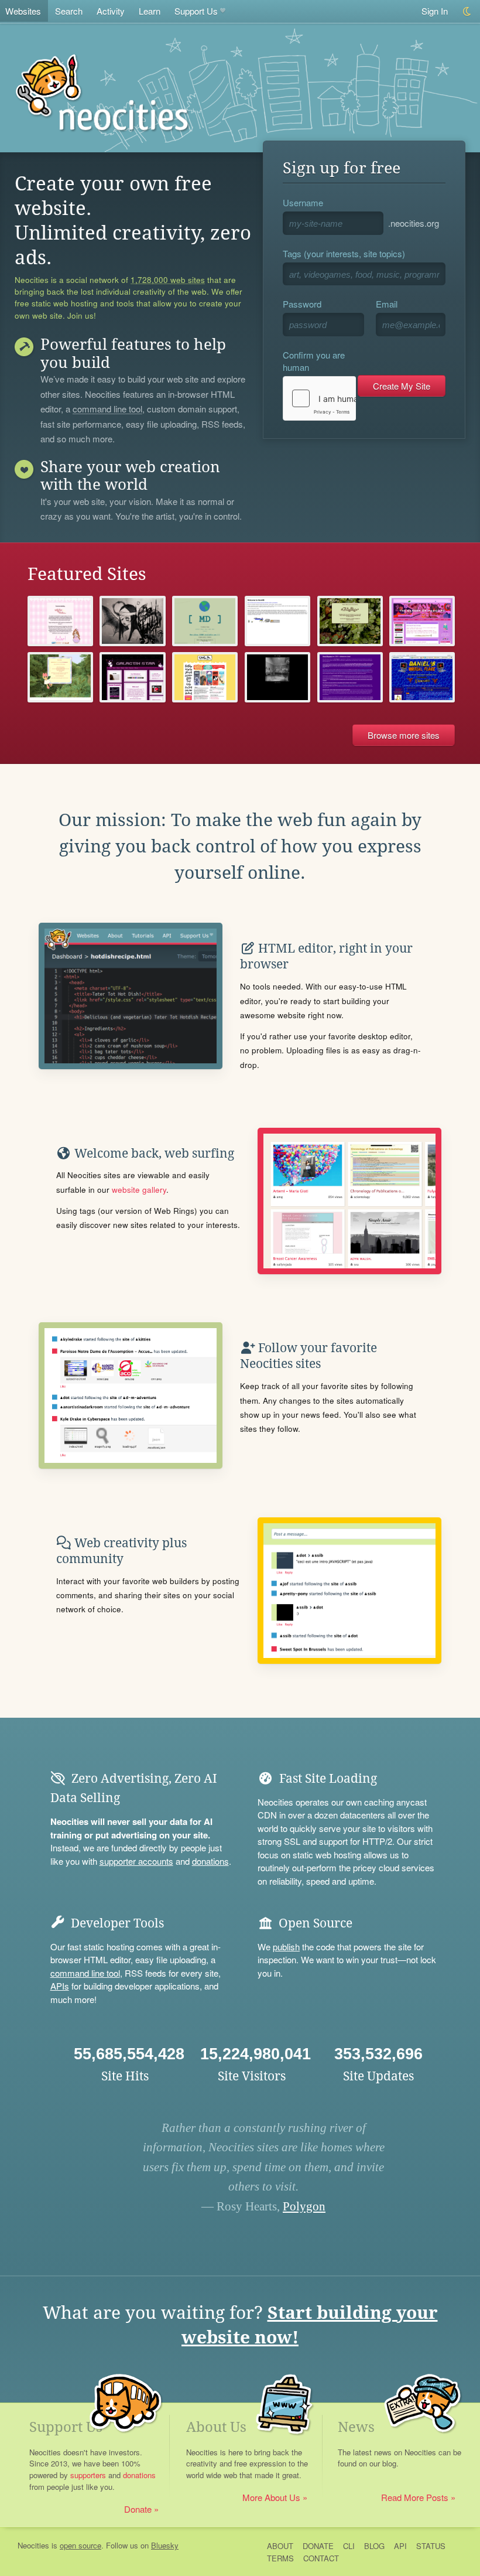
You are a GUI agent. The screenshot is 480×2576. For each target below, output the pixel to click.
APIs (60, 1986)
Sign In (435, 11)
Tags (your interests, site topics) (344, 253)
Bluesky (165, 2545)
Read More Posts (415, 2497)
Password (302, 304)
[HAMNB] (277, 621)
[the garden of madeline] (422, 621)
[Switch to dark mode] (467, 11)
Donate (138, 2509)
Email (387, 304)
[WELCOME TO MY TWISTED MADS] (60, 677)
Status (431, 2546)
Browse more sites (404, 735)
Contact (321, 2558)
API (400, 2546)
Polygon (304, 2206)
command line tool (107, 410)
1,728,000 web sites (168, 280)
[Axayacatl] (132, 621)
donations (210, 1861)
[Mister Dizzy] (205, 621)
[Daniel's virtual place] (422, 677)
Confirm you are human (314, 361)
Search (69, 11)
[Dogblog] (350, 621)
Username (303, 202)
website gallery (139, 1190)
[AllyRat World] (60, 621)
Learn (150, 11)
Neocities (33, 2545)
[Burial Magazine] (350, 677)
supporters (88, 2475)
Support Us (196, 11)
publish (286, 1946)
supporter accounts (136, 1861)
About (280, 2546)
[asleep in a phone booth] (277, 677)
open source (80, 2545)
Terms (280, 2558)
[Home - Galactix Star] (132, 677)
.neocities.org (414, 223)
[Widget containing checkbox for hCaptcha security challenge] (319, 398)
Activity (111, 11)
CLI (349, 2546)
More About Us (271, 2497)
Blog (374, 2546)
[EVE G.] (205, 677)
